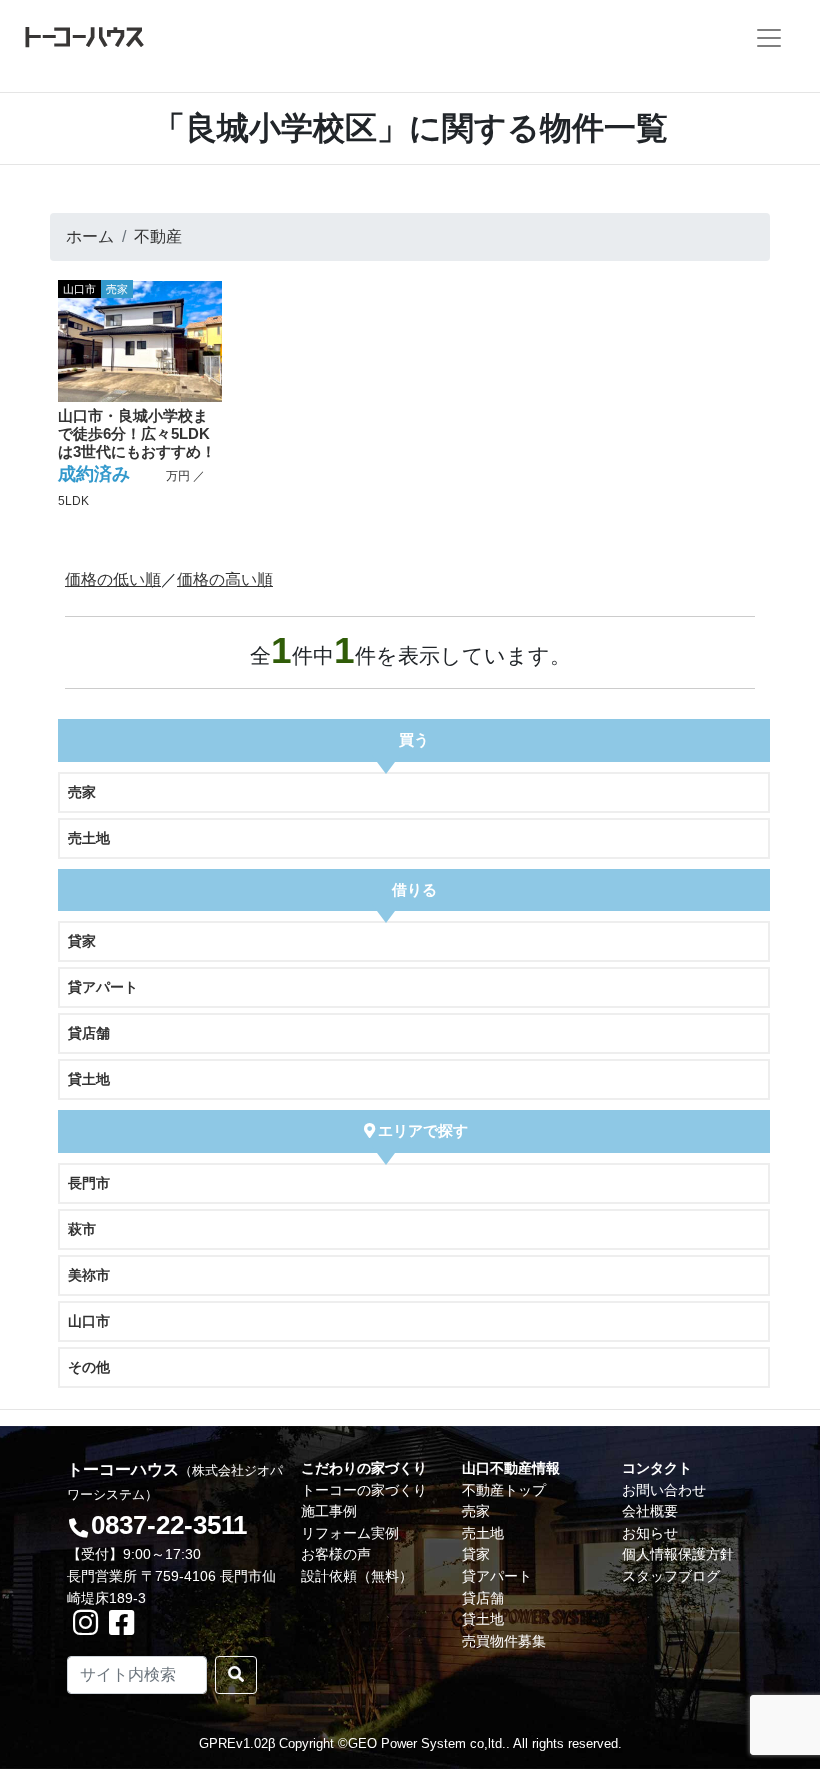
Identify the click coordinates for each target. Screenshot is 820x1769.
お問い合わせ (664, 1490)
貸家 (82, 941)
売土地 (89, 838)
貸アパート (103, 987)
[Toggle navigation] (769, 38)
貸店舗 (89, 1033)
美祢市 (89, 1275)
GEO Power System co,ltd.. (429, 1743)
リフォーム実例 (350, 1533)
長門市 (89, 1183)
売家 (82, 792)
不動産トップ (504, 1490)
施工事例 (329, 1511)
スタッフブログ (671, 1576)
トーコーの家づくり (364, 1490)
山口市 (89, 1321)
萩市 (82, 1229)
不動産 (158, 236)
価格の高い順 (225, 579)
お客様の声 (336, 1554)
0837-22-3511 (169, 1525)
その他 (89, 1367)
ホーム (90, 236)
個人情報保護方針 (678, 1554)
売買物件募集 (504, 1641)
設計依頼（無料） (357, 1576)
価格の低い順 (113, 579)
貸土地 (89, 1079)
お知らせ (650, 1533)
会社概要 (650, 1511)
